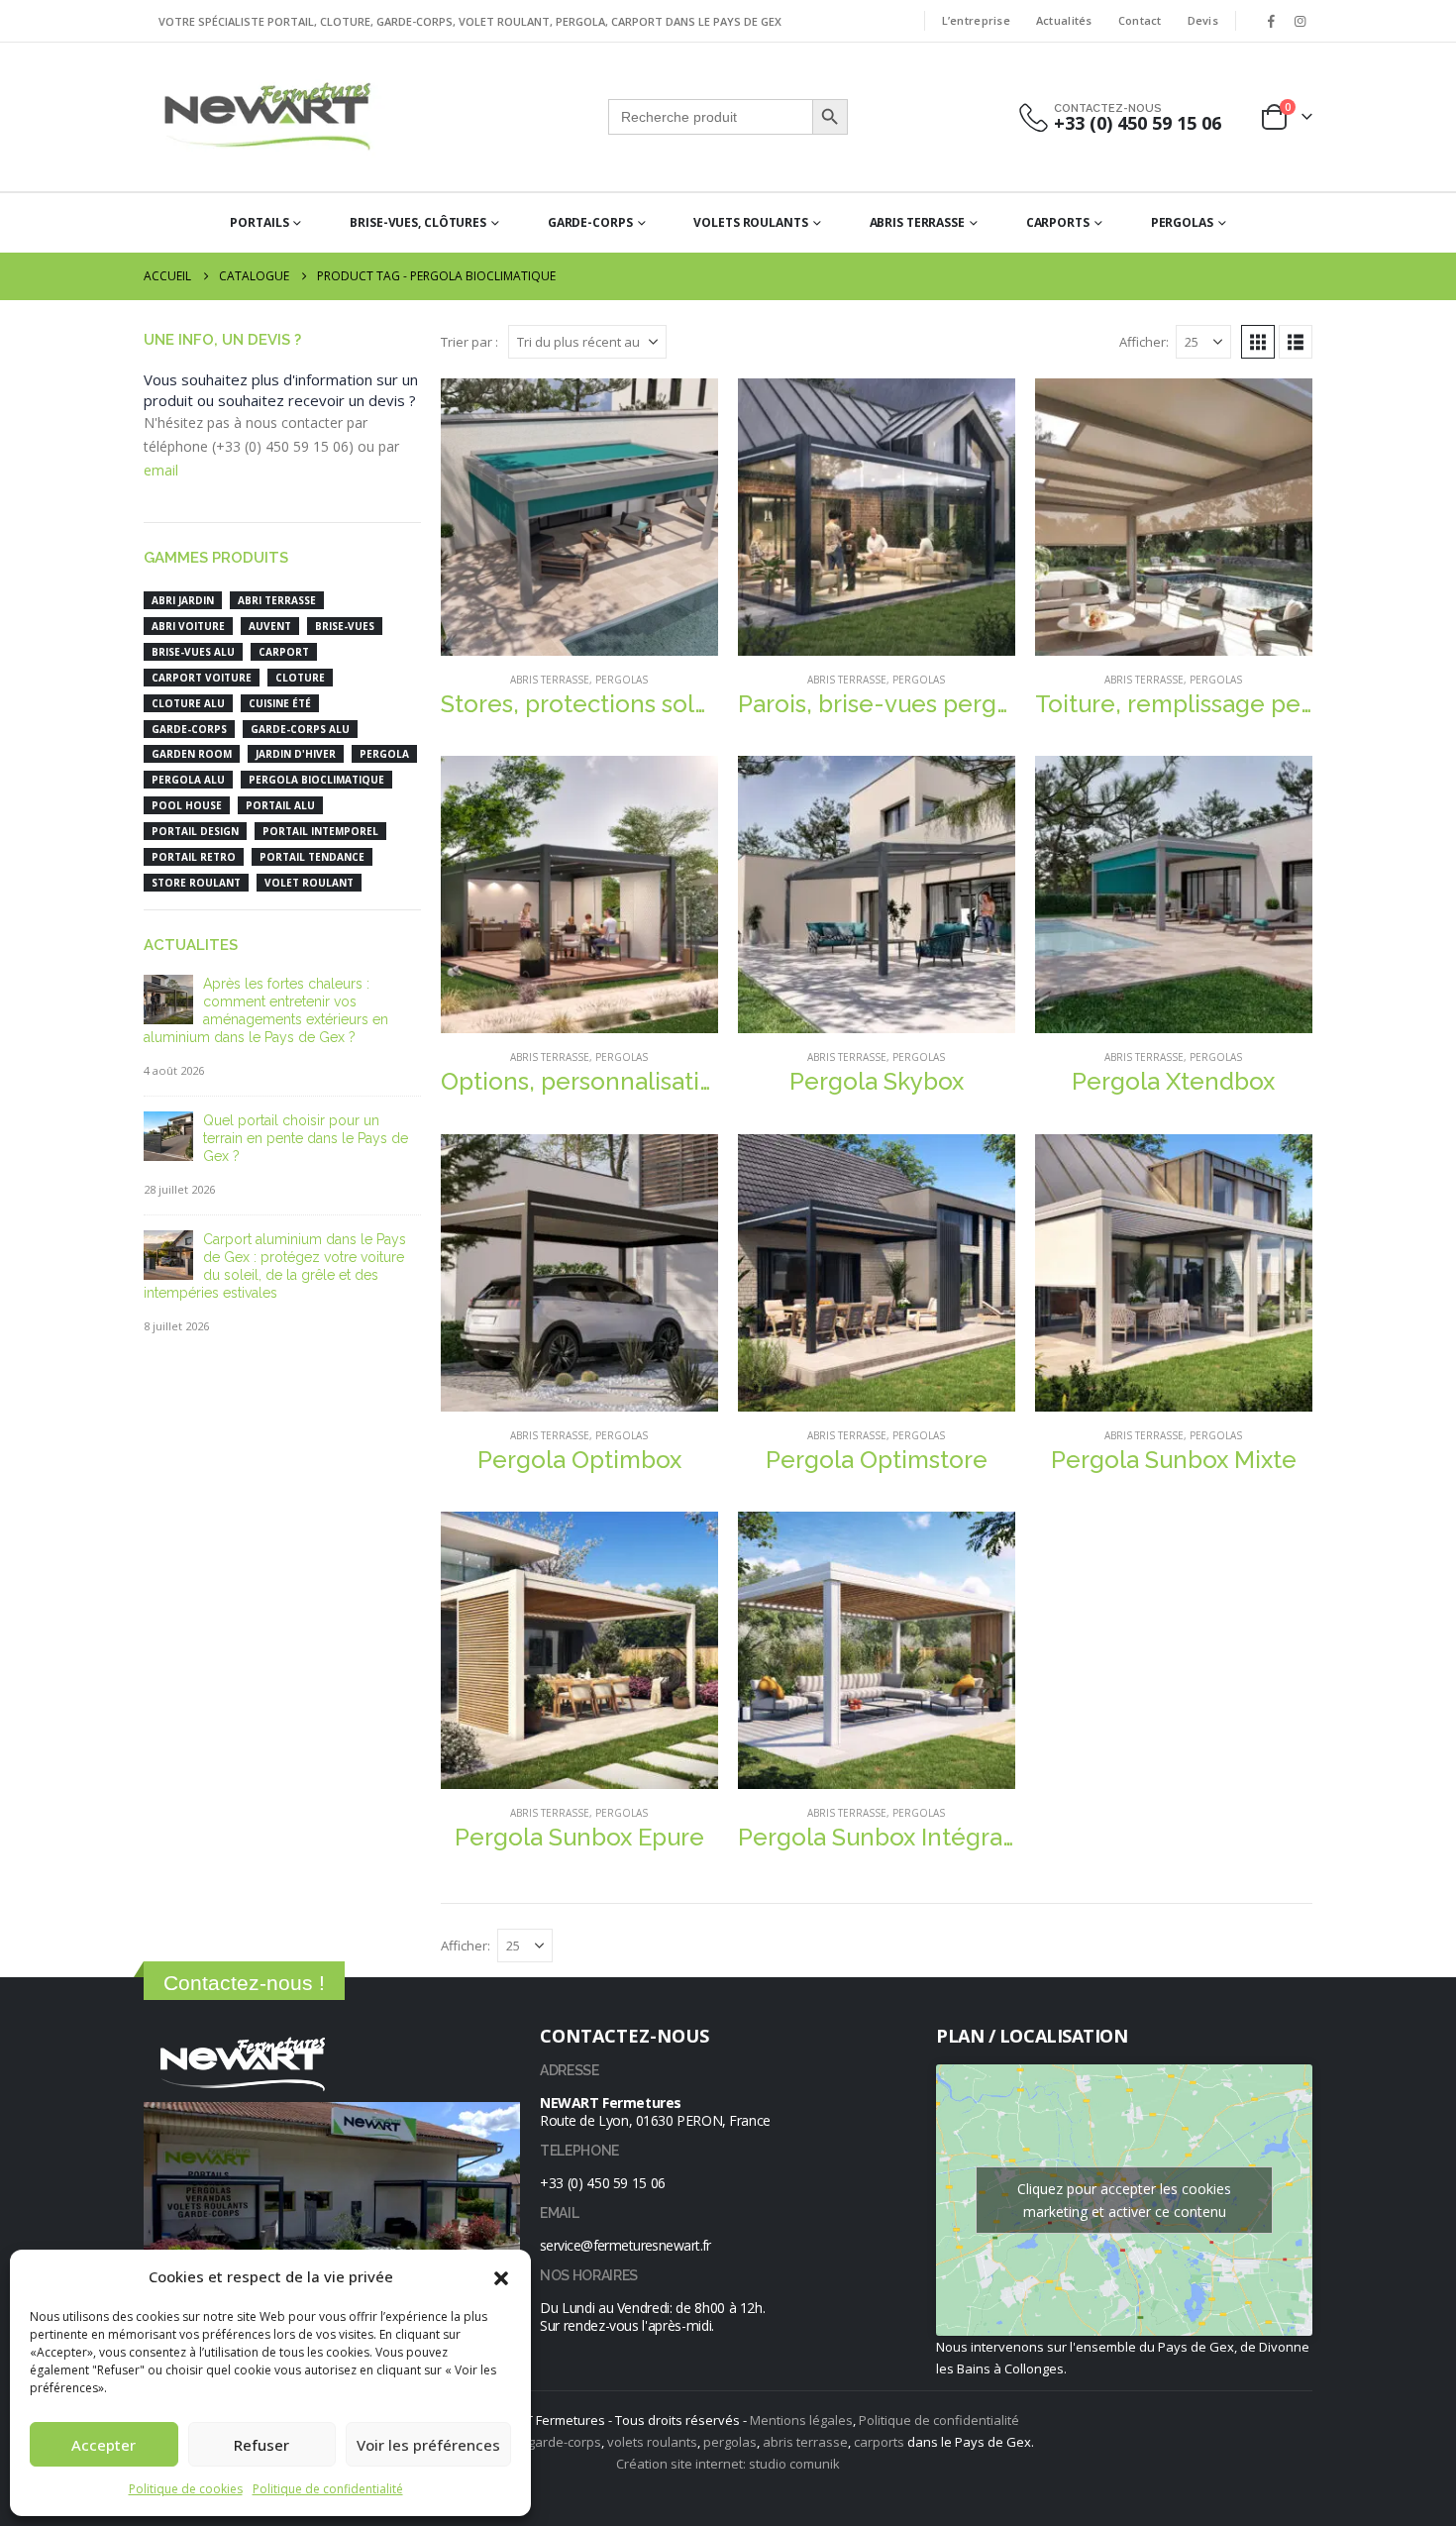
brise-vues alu (193, 652)
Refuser (261, 2445)
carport (284, 652)
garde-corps (189, 729)
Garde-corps (590, 222)
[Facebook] (1271, 21)
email (161, 470)
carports (879, 2442)
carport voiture (202, 678)
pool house (187, 805)
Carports (1058, 222)
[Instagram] (1300, 21)
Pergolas (1182, 222)
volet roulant (309, 883)
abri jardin (183, 600)
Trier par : (469, 342)
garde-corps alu (300, 729)
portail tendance (312, 857)
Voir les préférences (428, 2445)
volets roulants (652, 2442)
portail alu (280, 805)
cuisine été (280, 703)
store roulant (196, 883)
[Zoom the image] (243, 2038)
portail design (195, 831)
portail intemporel (320, 831)
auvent (270, 626)
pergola (384, 754)
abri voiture (188, 626)
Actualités (1064, 20)
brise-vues (345, 626)
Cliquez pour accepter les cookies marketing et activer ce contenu (1124, 2200)
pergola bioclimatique (316, 780)
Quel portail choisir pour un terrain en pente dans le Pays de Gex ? (306, 1138)
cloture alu (188, 703)
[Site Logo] (267, 117)
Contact (1140, 20)
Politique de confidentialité (328, 2489)
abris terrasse (805, 2442)
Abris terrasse (917, 222)
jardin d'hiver (296, 754)
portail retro (194, 857)
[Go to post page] (168, 998)
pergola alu (188, 780)
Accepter (104, 2445)
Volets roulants (750, 222)
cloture (300, 678)
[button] (501, 2276)
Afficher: (1144, 342)
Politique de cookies (186, 2489)
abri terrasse (277, 600)
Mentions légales (801, 2420)
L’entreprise (976, 20)
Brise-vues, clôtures (418, 222)
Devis (1203, 20)
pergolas (730, 2442)
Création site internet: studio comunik (728, 2464)
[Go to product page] (579, 517)
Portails (259, 222)
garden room (192, 754)
